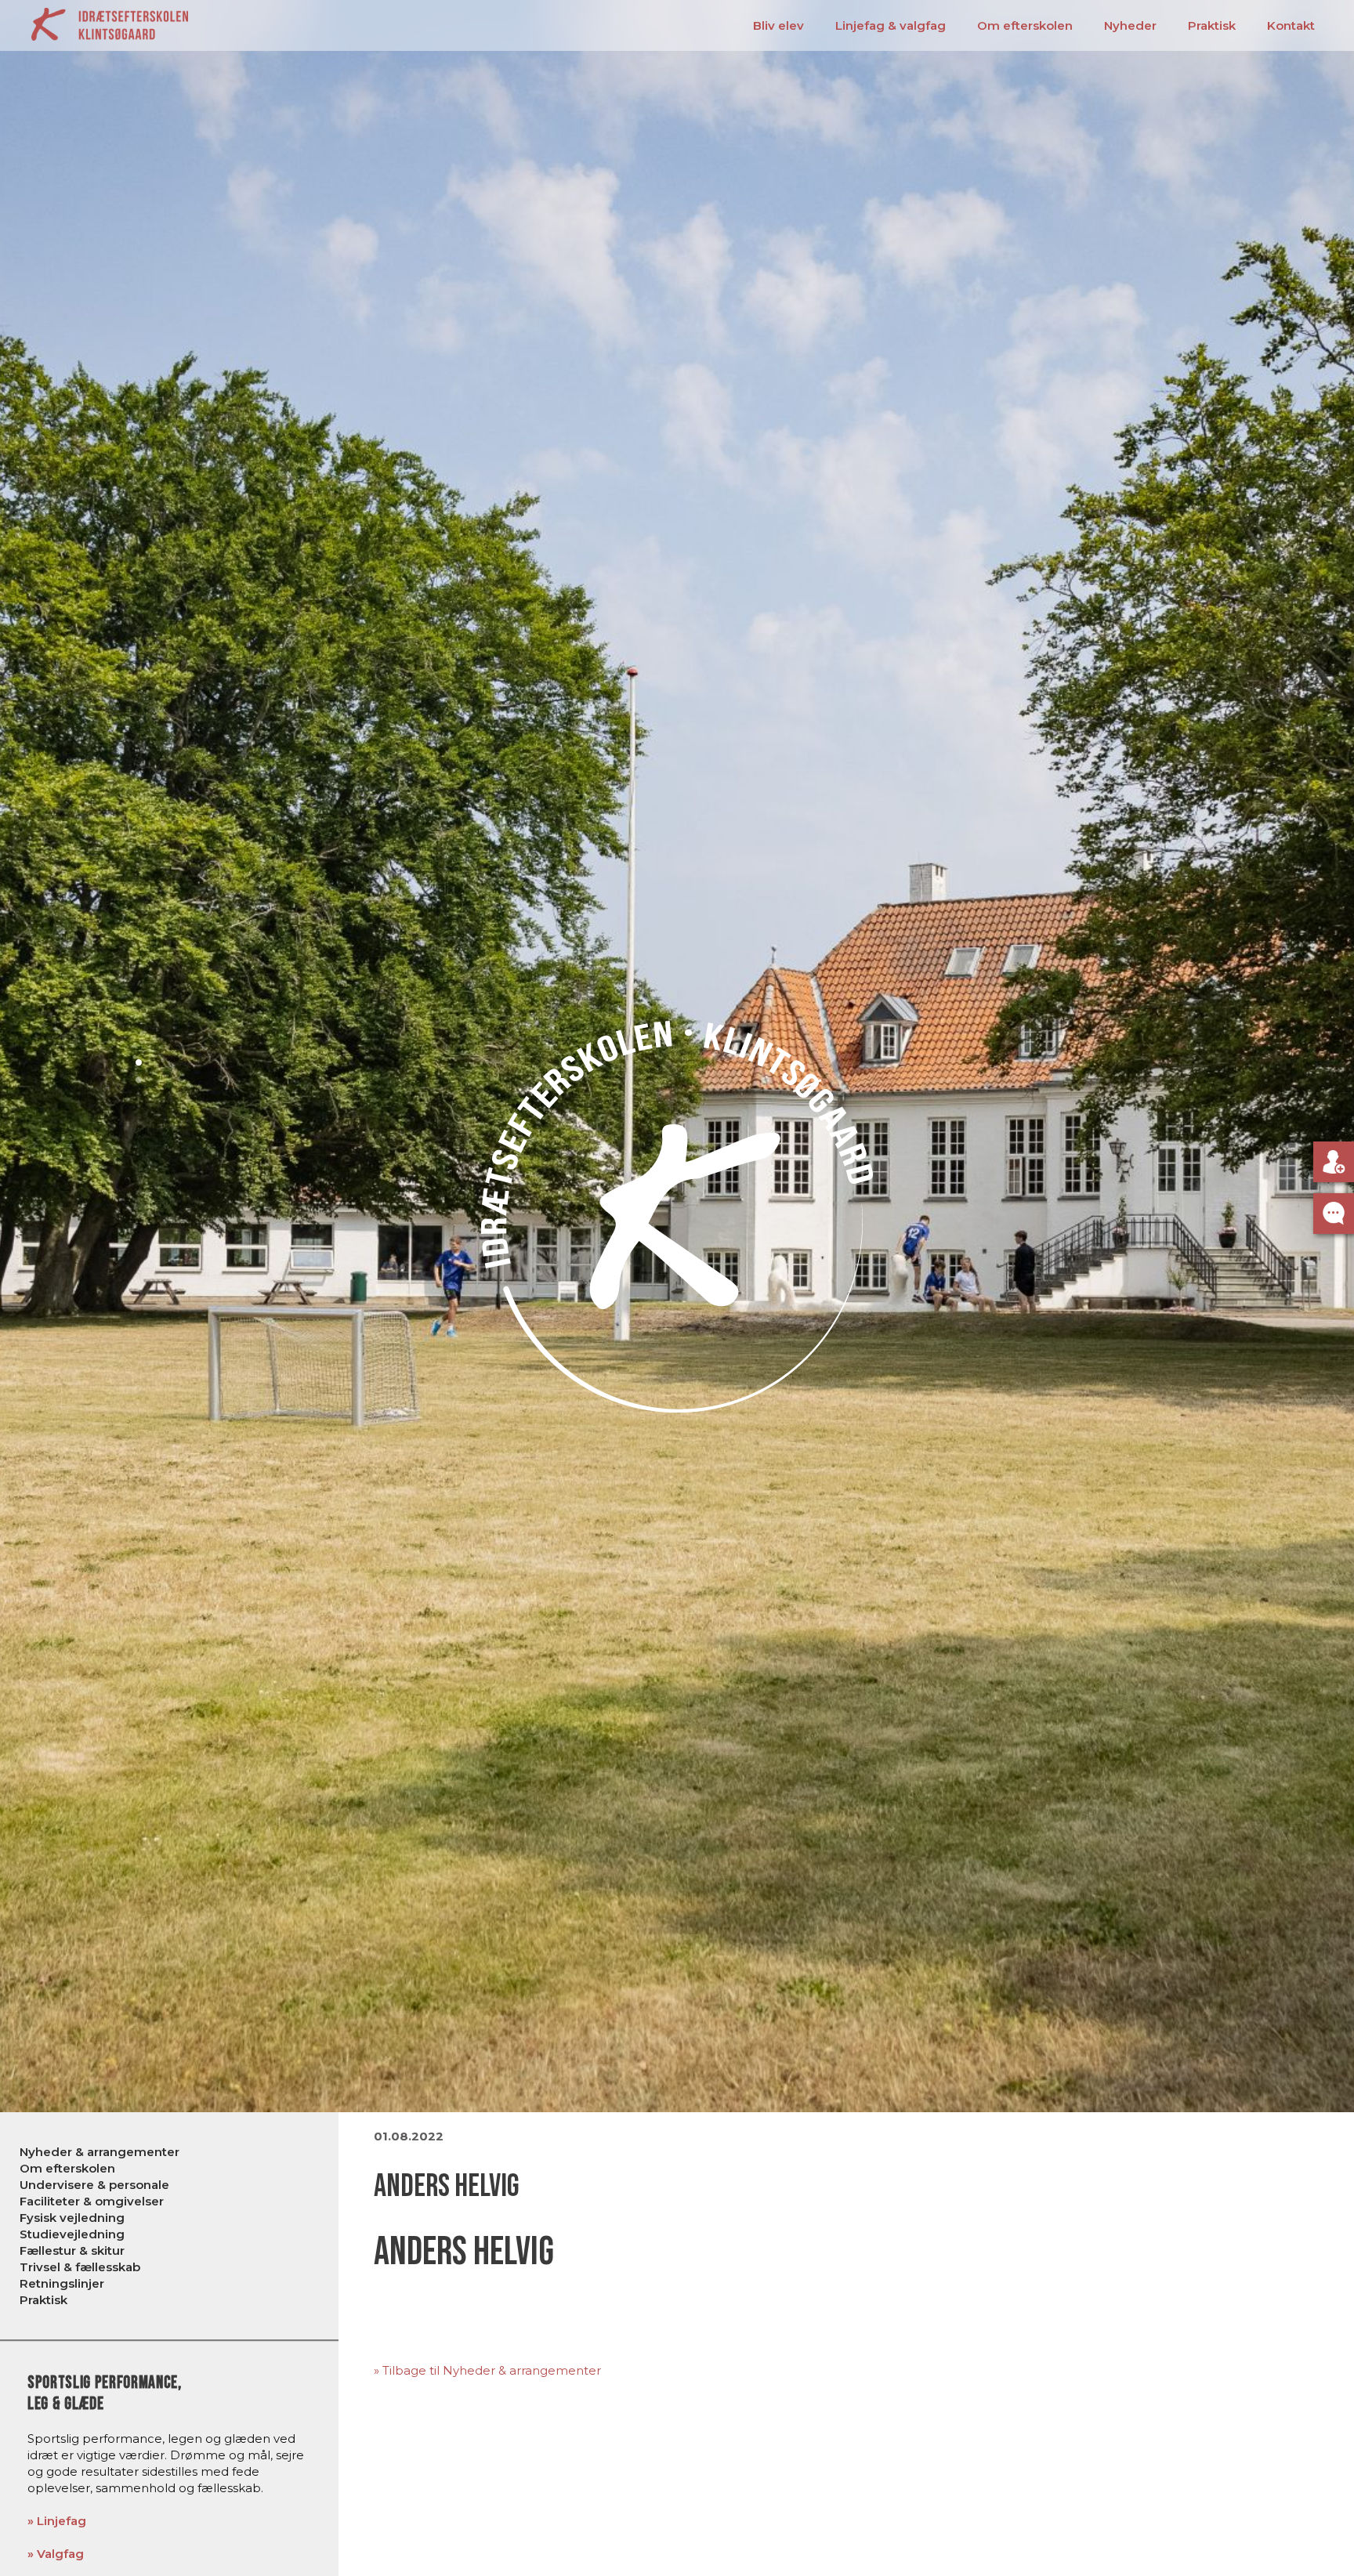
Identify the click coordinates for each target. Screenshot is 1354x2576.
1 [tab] (143, 1062)
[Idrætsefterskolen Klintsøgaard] (110, 23)
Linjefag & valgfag (891, 25)
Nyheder (1130, 25)
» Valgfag (56, 2554)
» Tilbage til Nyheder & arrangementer (487, 2370)
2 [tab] (143, 1080)
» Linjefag (57, 2521)
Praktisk (1212, 25)
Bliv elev (778, 25)
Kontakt (1291, 25)
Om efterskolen (1025, 25)
